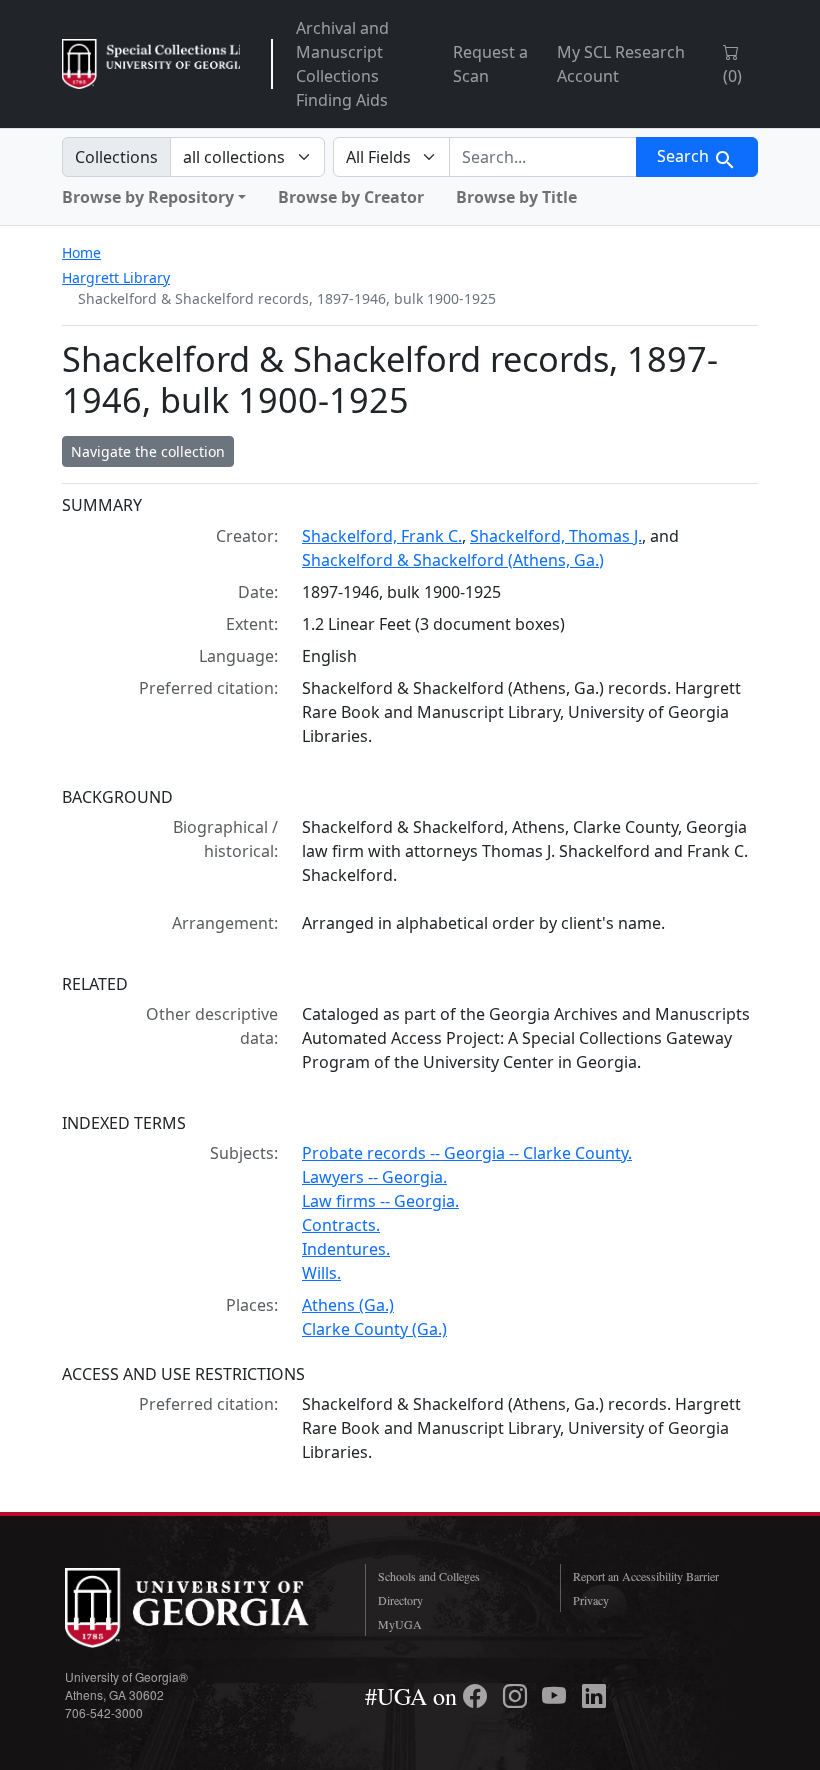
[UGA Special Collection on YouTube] (557, 1696)
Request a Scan (490, 64)
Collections (116, 157)
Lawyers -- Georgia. (374, 1177)
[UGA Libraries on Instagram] (518, 1696)
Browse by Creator (351, 197)
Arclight (151, 64)
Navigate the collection (148, 451)
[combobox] (543, 157)
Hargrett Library (116, 277)
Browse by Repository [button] (148, 197)
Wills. (321, 1273)
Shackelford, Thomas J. (556, 536)
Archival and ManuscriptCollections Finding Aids (342, 64)
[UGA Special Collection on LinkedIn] (594, 1696)
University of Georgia (200, 1608)
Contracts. (341, 1225)
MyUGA (400, 1624)
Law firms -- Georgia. (380, 1201)
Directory (400, 1600)
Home (81, 252)
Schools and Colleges (429, 1576)
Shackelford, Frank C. (382, 536)
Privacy (591, 1600)
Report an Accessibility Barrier (646, 1576)
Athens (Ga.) (348, 1305)
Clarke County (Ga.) (374, 1329)
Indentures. (346, 1249)
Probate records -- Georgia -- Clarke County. (467, 1153)
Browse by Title (516, 197)
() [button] (732, 76)
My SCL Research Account (621, 64)
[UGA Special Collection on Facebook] (478, 1696)
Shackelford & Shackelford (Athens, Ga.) (453, 560)
